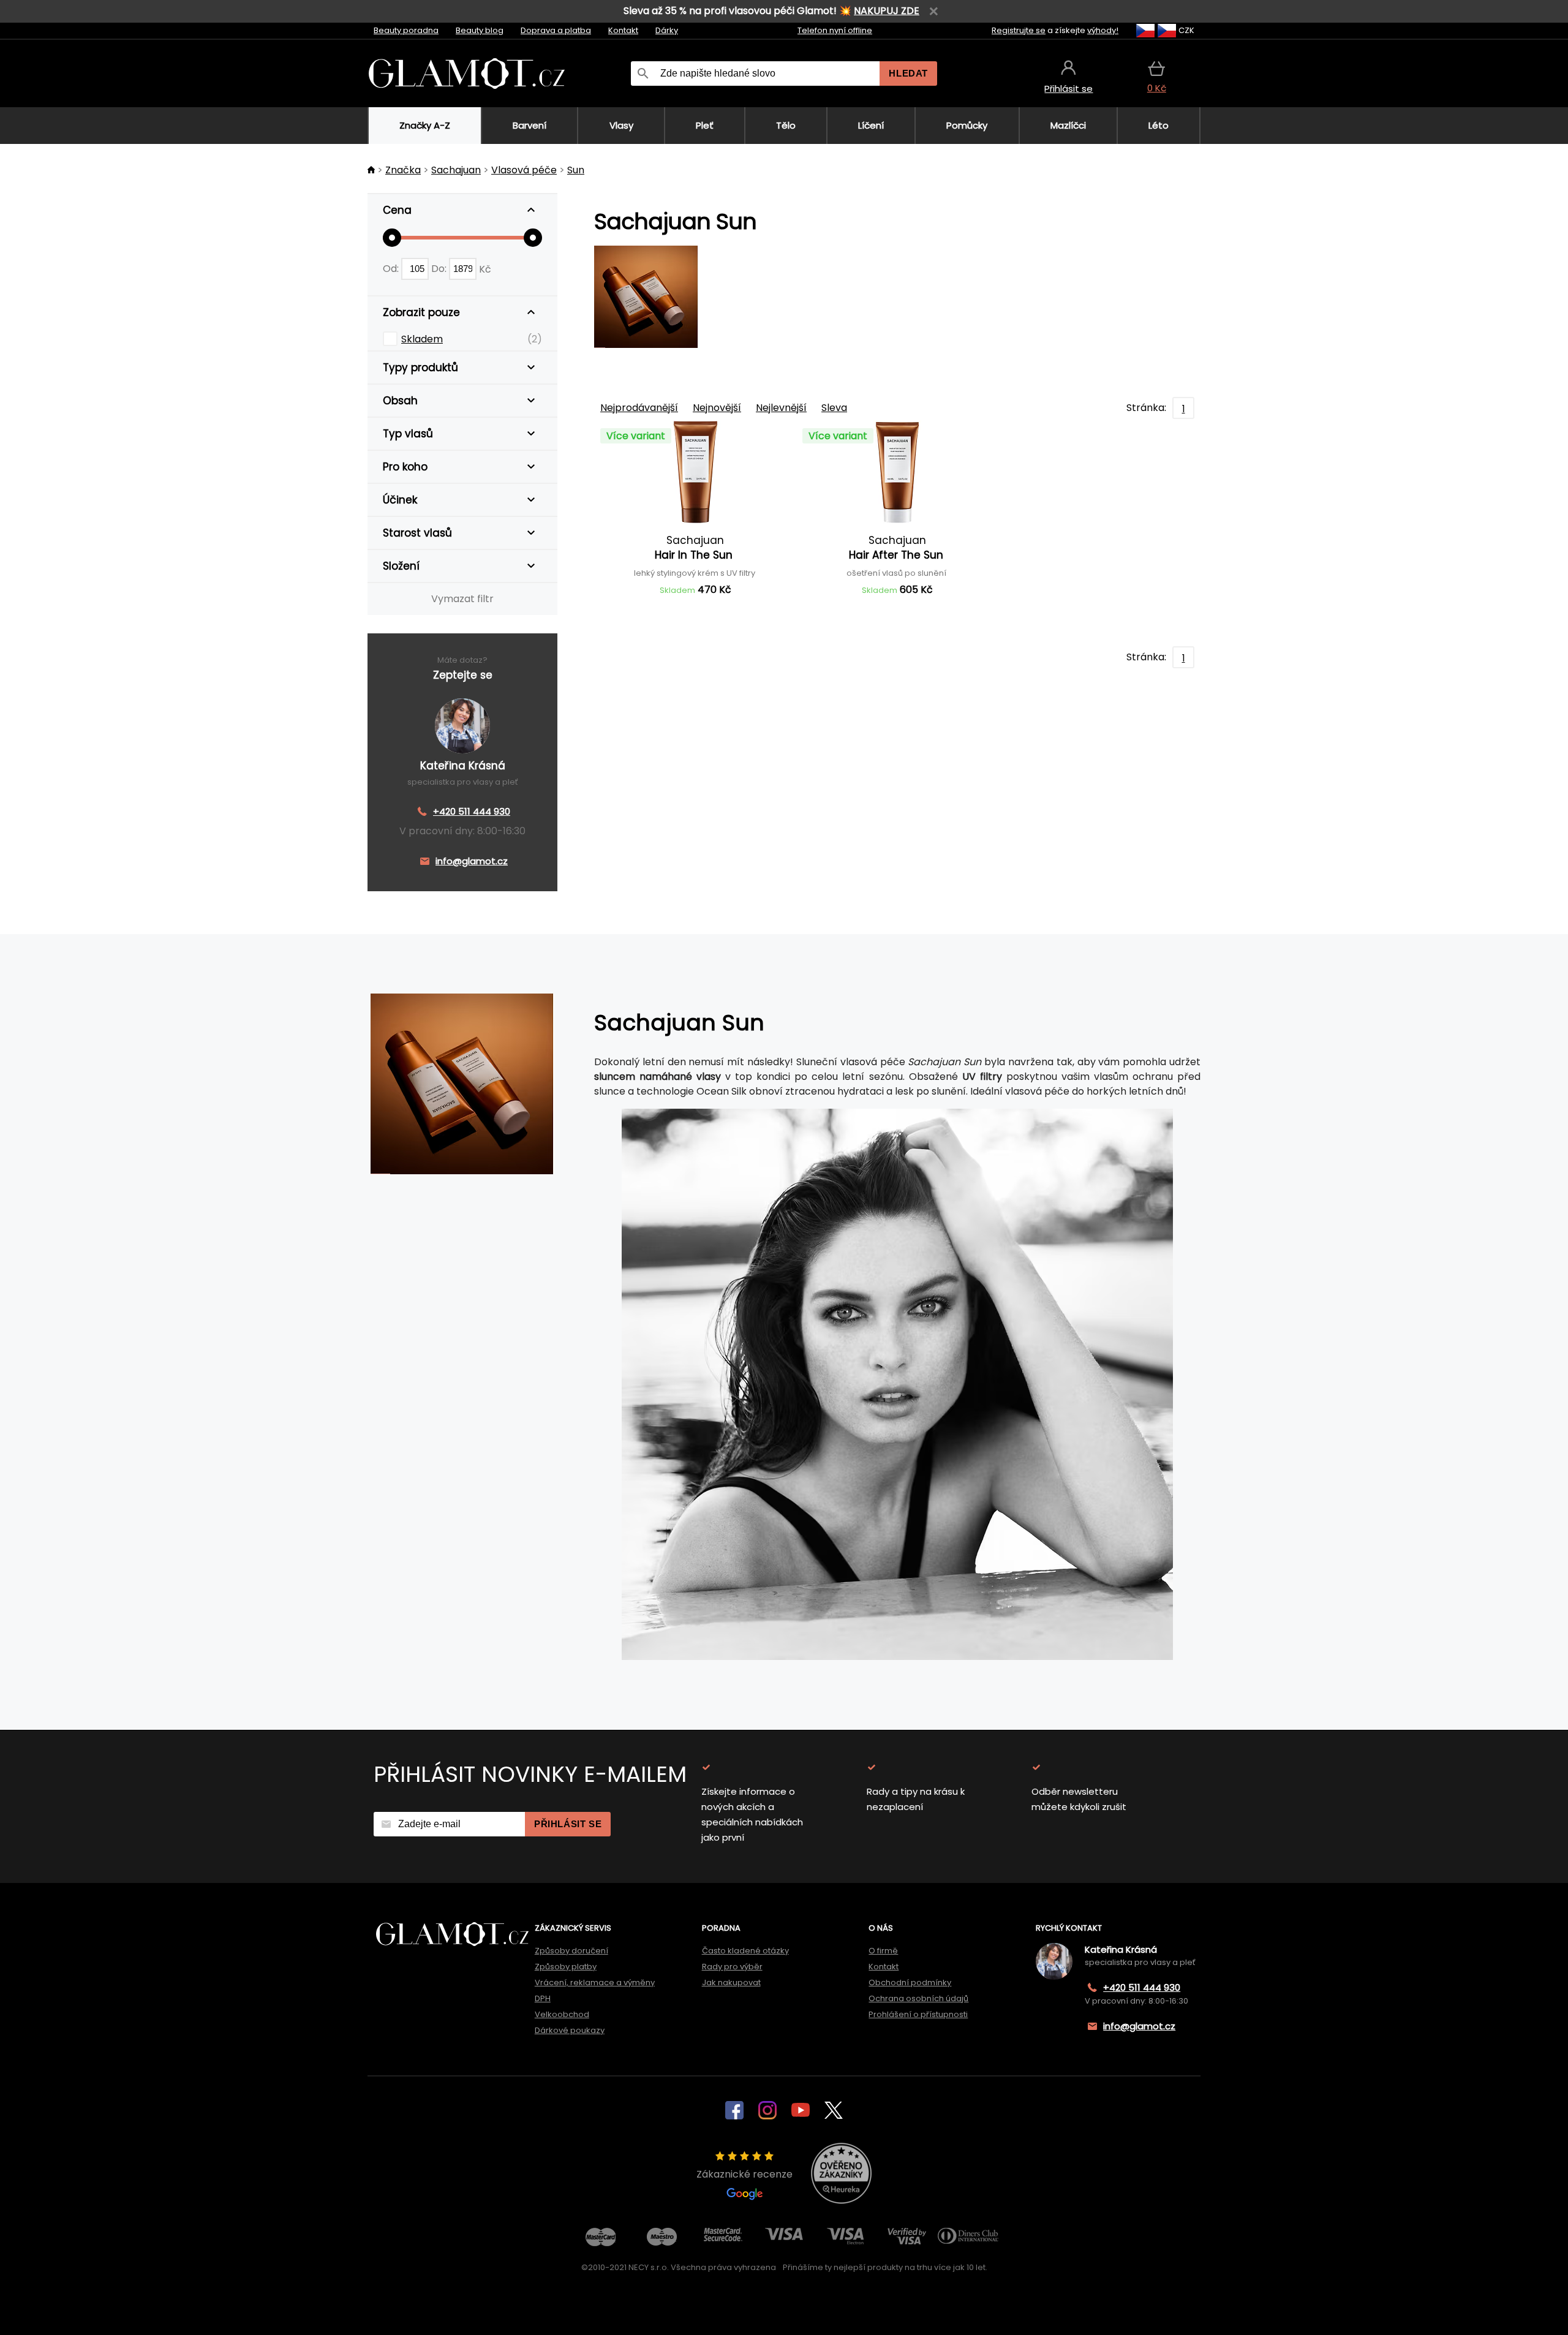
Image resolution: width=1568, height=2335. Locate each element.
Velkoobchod (562, 2014)
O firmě (883, 1951)
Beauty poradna (406, 30)
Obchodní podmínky (910, 1982)
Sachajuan (456, 170)
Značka (403, 170)
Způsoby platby (566, 1967)
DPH (543, 1998)
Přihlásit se (568, 1824)
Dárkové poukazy (570, 2030)
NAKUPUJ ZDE (887, 11)
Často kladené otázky (745, 1951)
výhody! (1103, 30)
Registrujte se (1019, 30)
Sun (576, 170)
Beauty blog (480, 30)
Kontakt (623, 30)
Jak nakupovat (731, 1982)
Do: (440, 269)
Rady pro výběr (732, 1967)
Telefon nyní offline (835, 30)
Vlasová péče (524, 170)
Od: (392, 269)
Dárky (667, 30)
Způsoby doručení (571, 1951)
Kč (485, 269)
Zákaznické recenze (744, 2174)
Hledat (908, 73)
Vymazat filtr (462, 599)
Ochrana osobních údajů (918, 1998)
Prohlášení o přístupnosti (918, 2014)
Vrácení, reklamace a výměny (595, 1982)
